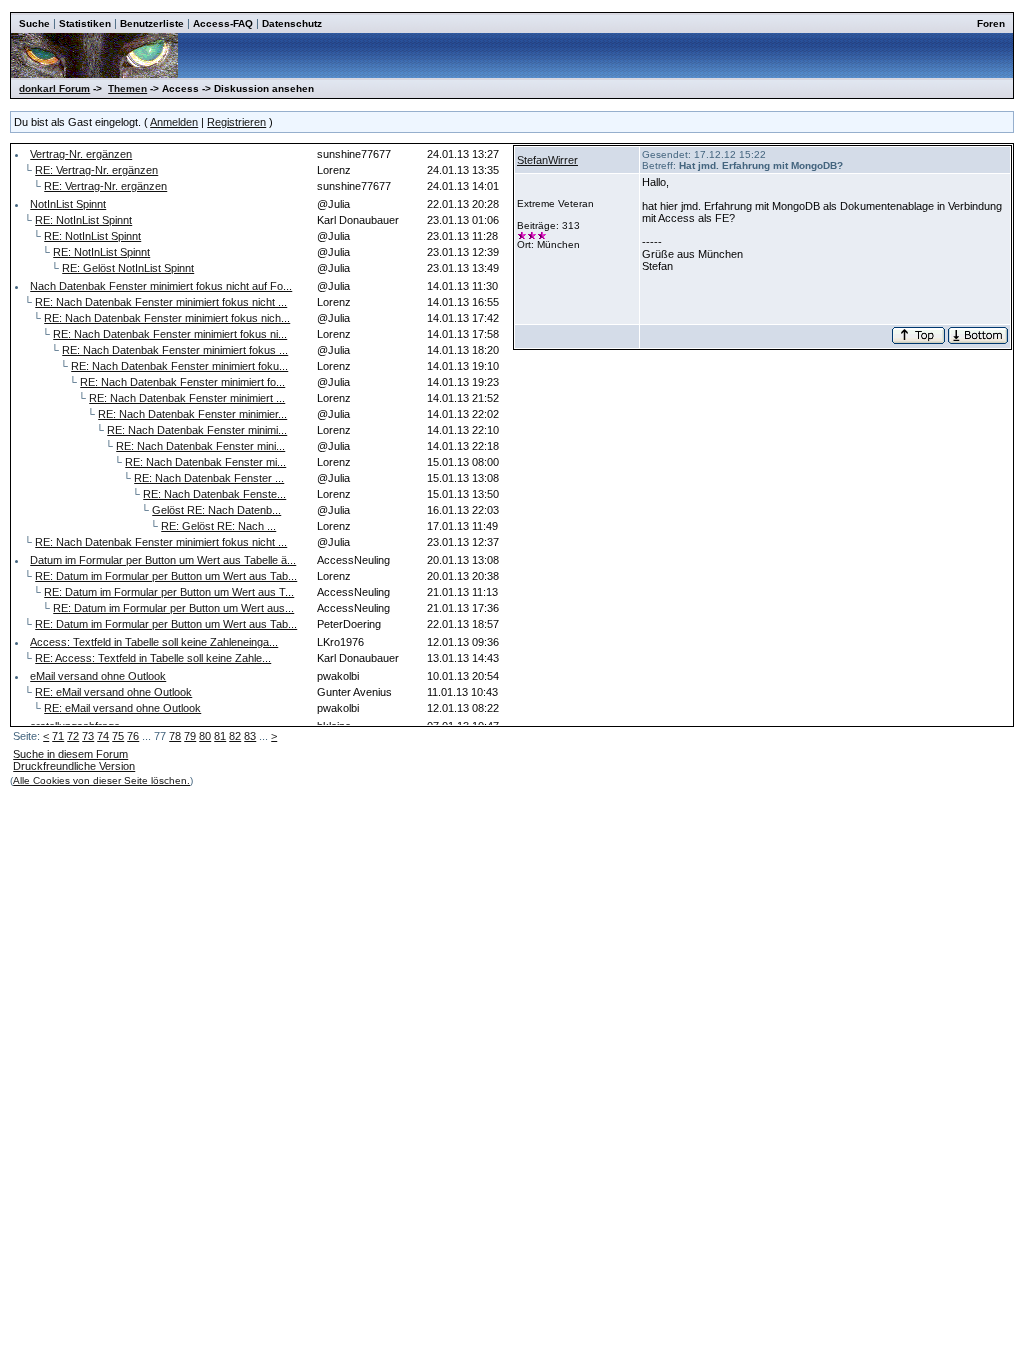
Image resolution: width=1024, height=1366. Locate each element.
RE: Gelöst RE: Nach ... (218, 526)
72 (73, 736)
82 (235, 736)
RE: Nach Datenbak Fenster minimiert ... (187, 398)
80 (205, 736)
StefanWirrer (547, 160)
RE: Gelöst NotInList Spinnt (128, 268)
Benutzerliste (152, 23)
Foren (991, 23)
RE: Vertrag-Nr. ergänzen (96, 170)
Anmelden (174, 122)
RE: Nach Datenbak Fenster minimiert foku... (179, 366)
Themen (127, 88)
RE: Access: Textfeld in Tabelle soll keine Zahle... (153, 658)
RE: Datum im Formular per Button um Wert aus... (173, 608)
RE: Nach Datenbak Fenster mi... (205, 462)
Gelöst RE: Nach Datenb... (216, 510)
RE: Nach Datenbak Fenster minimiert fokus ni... (170, 334)
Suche (34, 23)
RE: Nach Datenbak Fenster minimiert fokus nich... (167, 318)
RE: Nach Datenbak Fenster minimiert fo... (182, 382)
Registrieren (236, 122)
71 (58, 736)
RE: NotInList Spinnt (83, 220)
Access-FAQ (223, 23)
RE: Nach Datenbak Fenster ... (209, 478)
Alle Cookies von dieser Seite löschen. (101, 780)
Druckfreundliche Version (74, 766)
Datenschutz (292, 23)
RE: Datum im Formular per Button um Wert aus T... (169, 592)
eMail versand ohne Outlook (98, 676)
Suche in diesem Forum (70, 754)
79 (190, 736)
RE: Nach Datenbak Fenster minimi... (197, 430)
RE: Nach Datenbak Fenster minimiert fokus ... (175, 350)
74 (103, 736)
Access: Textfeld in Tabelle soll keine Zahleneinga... (154, 642)
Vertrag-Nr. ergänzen (81, 154)
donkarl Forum (54, 88)
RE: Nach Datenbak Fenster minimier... (192, 414)
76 (133, 736)
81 (220, 736)
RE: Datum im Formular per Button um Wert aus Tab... (166, 576)
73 (88, 736)
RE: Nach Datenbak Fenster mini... (200, 446)
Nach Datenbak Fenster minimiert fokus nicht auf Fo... (161, 286)
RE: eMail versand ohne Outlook (113, 692)
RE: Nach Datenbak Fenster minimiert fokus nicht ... (161, 302)
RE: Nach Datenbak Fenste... (214, 494)
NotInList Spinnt (68, 204)
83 (250, 736)
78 (175, 736)
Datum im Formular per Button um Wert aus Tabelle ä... (163, 560)
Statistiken (85, 23)
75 (118, 736)
